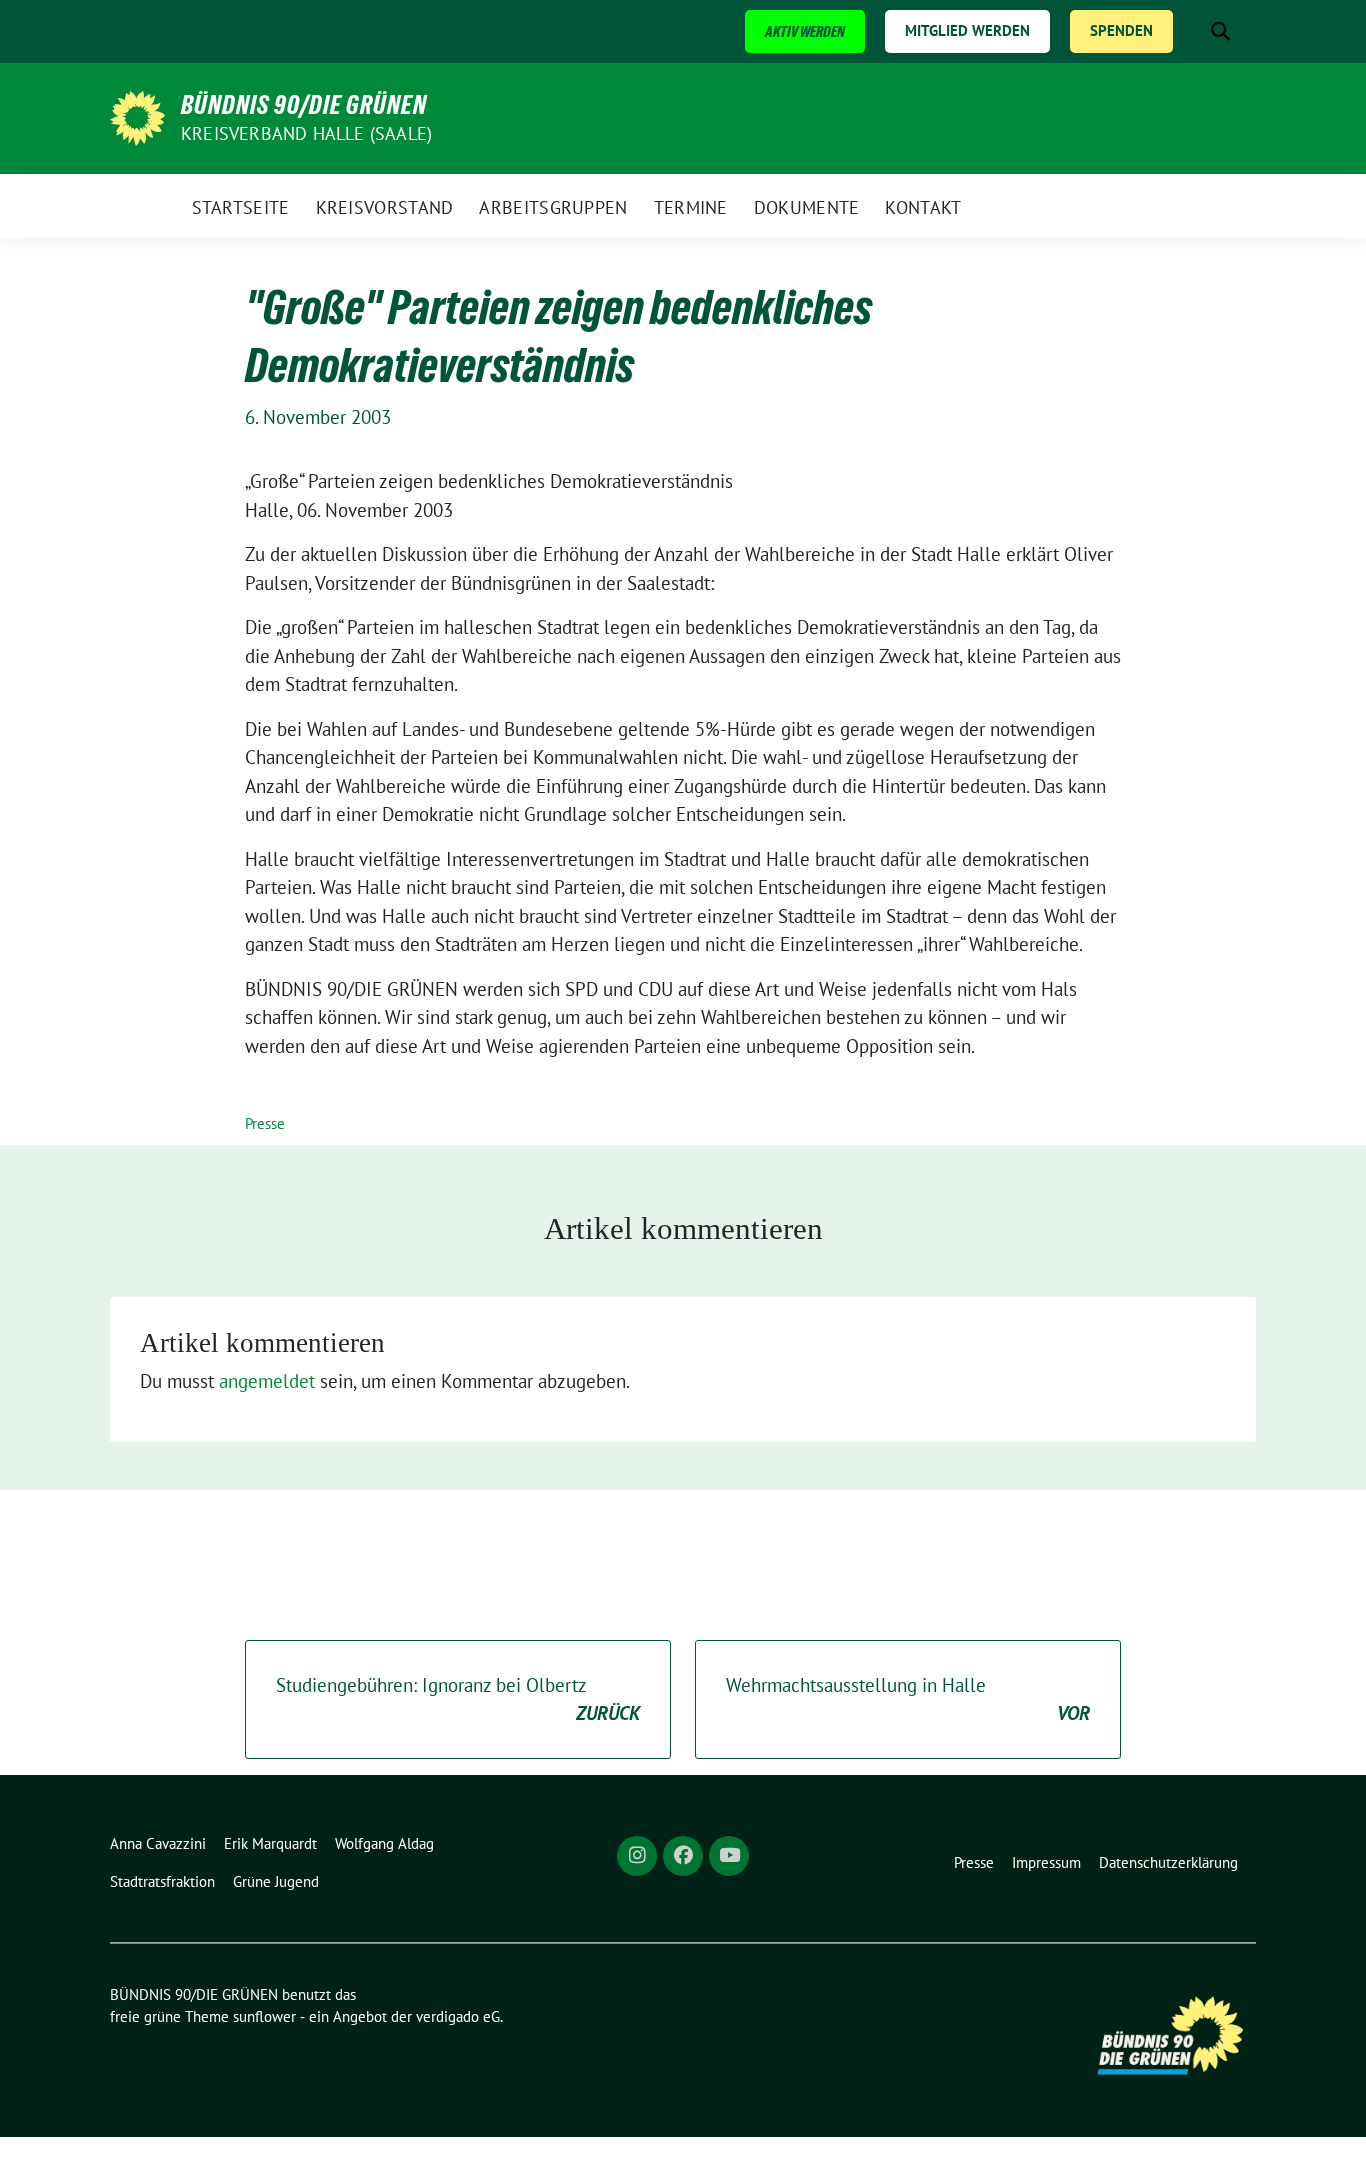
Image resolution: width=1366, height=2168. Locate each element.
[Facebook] (683, 1856)
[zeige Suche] (1220, 31)
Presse (265, 1123)
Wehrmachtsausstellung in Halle (908, 1699)
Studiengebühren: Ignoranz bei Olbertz (458, 1699)
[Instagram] (637, 1856)
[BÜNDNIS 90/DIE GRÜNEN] (137, 116)
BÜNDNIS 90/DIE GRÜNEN (304, 105)
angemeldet (267, 1381)
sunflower (264, 2016)
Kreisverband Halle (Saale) (306, 133)
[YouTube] (729, 1856)
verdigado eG (458, 2016)
